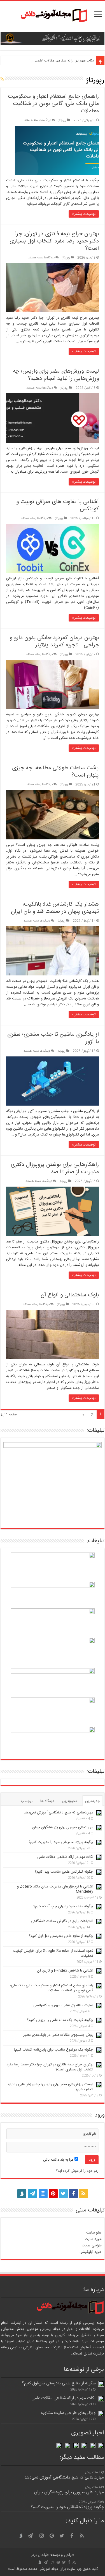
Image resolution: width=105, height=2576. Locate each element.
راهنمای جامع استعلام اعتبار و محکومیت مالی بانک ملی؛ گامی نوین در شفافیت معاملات (53, 104)
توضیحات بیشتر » (84, 214)
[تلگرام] (32, 2194)
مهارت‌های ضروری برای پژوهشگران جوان (63, 1827)
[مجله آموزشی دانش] (53, 16)
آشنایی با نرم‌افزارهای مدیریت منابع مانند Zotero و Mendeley (55, 1889)
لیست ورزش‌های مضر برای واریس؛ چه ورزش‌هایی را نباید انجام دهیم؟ (56, 375)
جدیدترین (93, 1801)
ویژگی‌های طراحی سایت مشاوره (68, 2413)
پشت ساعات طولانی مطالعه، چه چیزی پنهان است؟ (55, 772)
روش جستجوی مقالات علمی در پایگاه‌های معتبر (58, 2035)
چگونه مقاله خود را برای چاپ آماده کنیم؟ (63, 1906)
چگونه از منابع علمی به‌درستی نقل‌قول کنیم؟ (61, 1936)
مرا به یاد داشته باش (59, 2160)
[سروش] (22, 2192)
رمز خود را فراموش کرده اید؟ (77, 2171)
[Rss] (83, 2194)
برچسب (27, 1801)
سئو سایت (94, 2233)
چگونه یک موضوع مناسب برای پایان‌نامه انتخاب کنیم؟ (53, 2050)
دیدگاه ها (47, 1801)
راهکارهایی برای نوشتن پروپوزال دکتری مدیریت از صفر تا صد (55, 1168)
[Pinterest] (53, 2194)
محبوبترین (70, 1801)
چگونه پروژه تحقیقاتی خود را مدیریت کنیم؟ (61, 1842)
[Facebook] (73, 2194)
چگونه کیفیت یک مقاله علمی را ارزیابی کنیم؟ (60, 2020)
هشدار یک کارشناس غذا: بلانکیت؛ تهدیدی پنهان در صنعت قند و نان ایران (55, 908)
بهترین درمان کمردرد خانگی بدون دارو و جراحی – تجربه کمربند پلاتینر (54, 641)
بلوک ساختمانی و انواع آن (70, 1295)
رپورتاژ (62, 120)
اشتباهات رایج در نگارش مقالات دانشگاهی (62, 1921)
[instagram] (43, 2194)
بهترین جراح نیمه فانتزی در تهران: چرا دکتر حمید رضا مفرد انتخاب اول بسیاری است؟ (54, 241)
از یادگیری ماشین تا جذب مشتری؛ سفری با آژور (53, 1038)
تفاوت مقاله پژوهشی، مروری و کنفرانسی (63, 2005)
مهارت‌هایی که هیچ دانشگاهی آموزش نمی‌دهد (59, 1813)
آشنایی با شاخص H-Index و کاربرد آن (65, 1971)
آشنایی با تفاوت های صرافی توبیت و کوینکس (58, 505)
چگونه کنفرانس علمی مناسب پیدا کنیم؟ (64, 1872)
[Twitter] (63, 2194)
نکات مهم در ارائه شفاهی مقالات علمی (64, 60)
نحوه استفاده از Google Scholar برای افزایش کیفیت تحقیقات (53, 1953)
